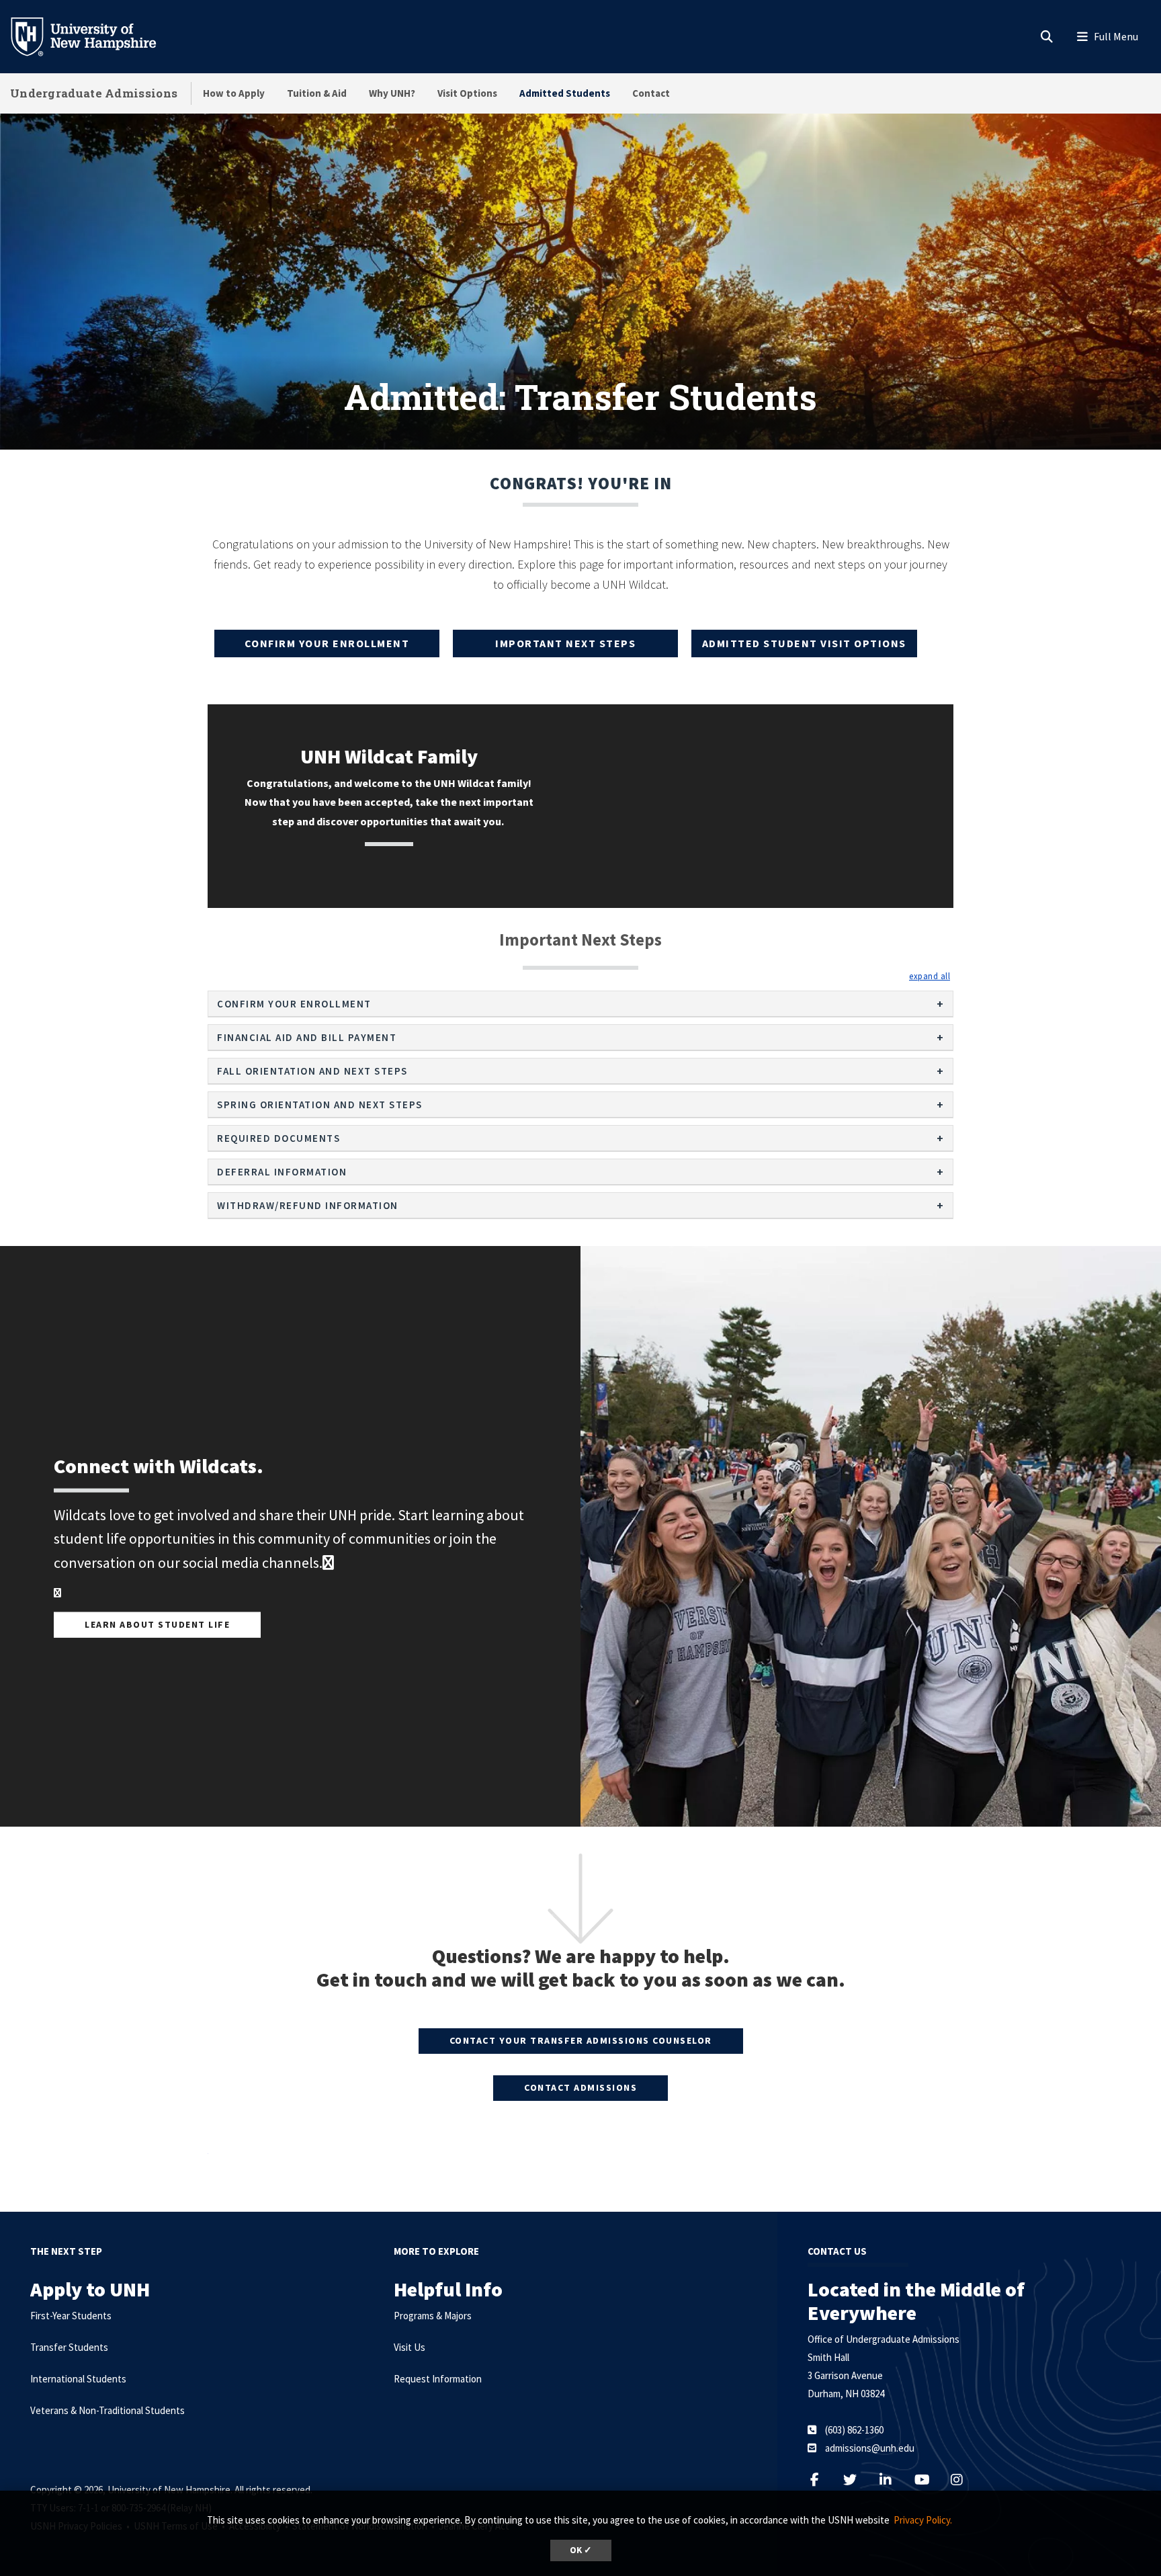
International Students (78, 2379)
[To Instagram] (965, 2480)
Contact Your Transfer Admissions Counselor (581, 2040)
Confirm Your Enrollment (327, 643)
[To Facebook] (328, 1562)
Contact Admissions (580, 2087)
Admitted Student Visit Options (804, 643)
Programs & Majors (433, 2316)
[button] (930, 976)
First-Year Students (71, 2316)
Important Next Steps (565, 643)
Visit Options (467, 93)
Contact (651, 93)
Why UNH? (392, 93)
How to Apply (234, 93)
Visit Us (410, 2347)
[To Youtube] (930, 2480)
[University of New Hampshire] (94, 36)
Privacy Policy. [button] (923, 2520)
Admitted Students (565, 93)
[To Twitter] (858, 2480)
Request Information (438, 2379)
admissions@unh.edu (870, 2448)
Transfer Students (69, 2347)
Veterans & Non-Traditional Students (107, 2410)
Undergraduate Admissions (94, 93)
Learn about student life (157, 1624)
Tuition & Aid (317, 93)
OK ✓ (581, 2550)
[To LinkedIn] (894, 2480)
